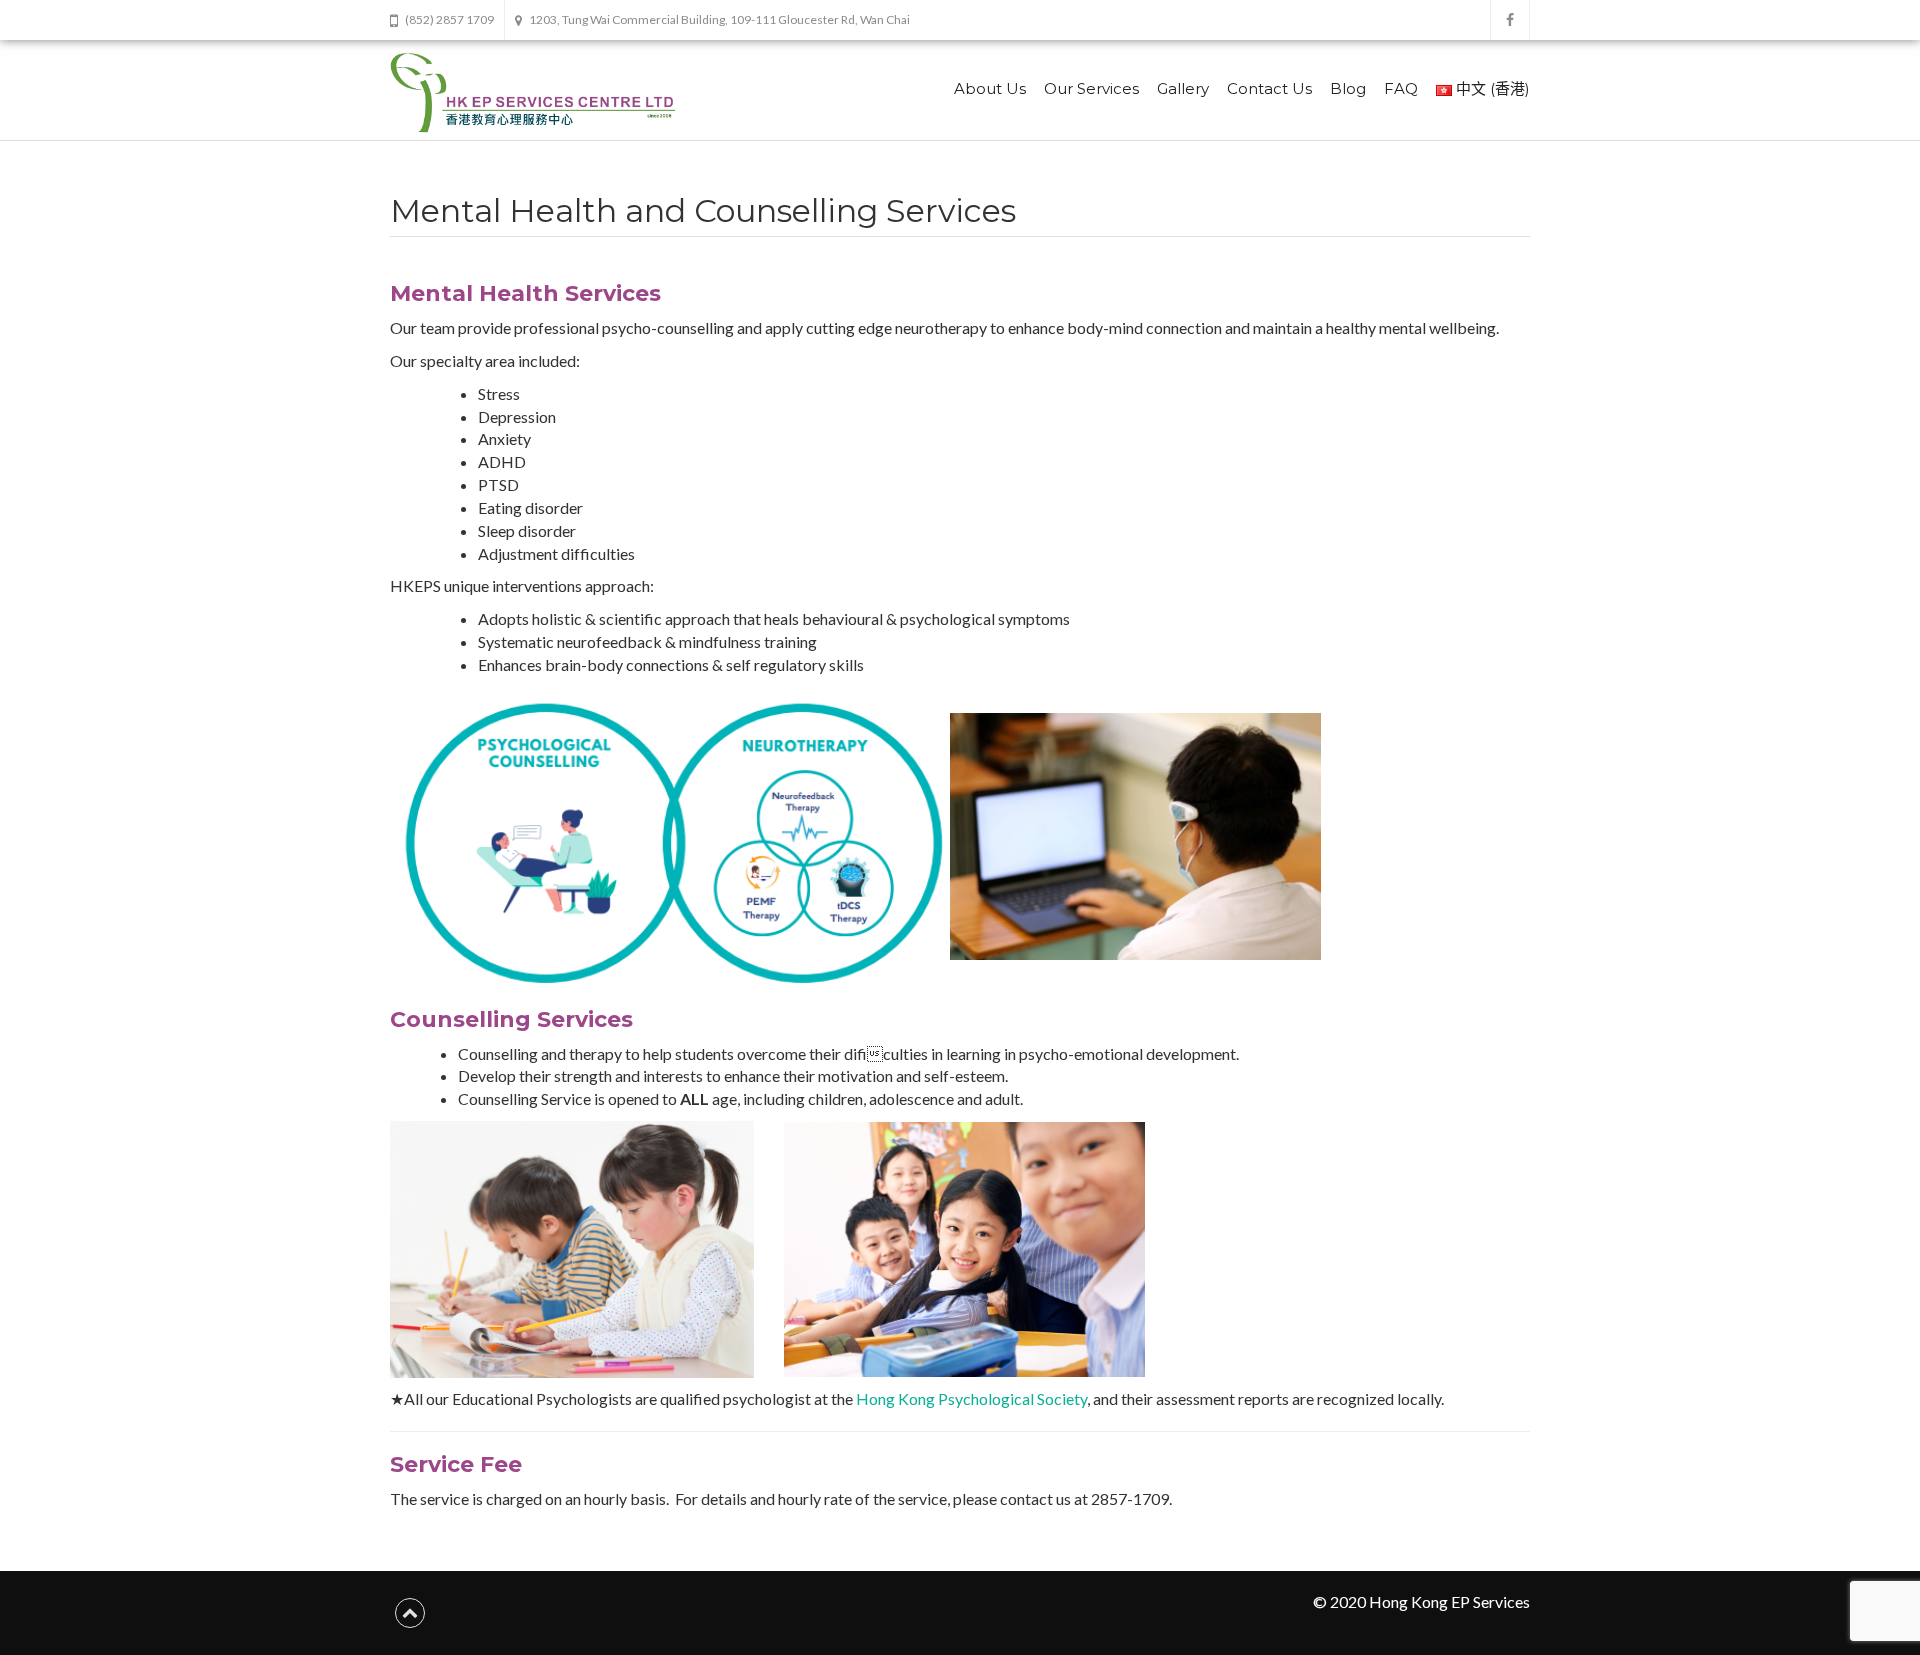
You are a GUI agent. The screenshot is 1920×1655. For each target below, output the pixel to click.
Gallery (1183, 88)
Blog (1348, 88)
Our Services (1091, 88)
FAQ (1401, 88)
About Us (990, 88)
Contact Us (1269, 88)
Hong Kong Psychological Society (971, 1398)
